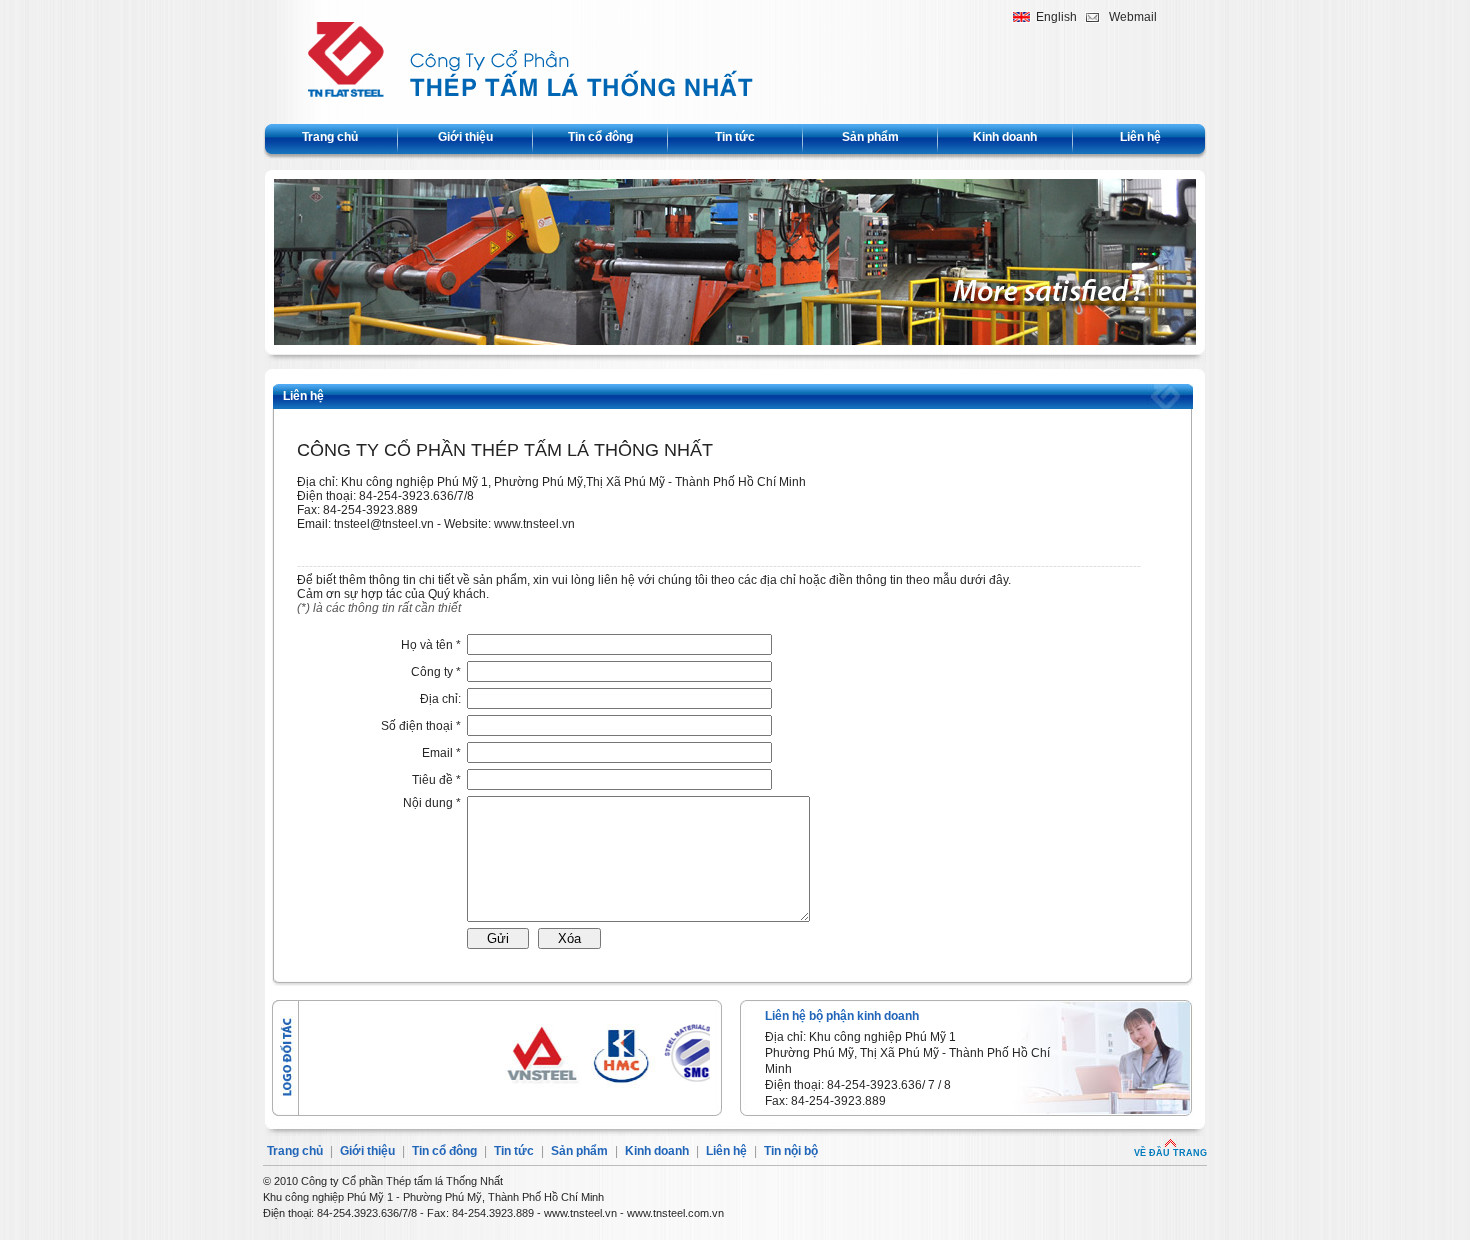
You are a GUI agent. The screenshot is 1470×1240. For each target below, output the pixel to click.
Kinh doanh (1005, 137)
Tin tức (735, 137)
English (1056, 17)
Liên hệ (1140, 137)
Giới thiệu (465, 137)
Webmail (1133, 17)
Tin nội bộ (791, 1151)
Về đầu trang (1170, 1153)
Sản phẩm (870, 137)
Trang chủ (330, 137)
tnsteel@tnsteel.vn (384, 524)
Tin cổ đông (600, 137)
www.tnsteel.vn (534, 524)
